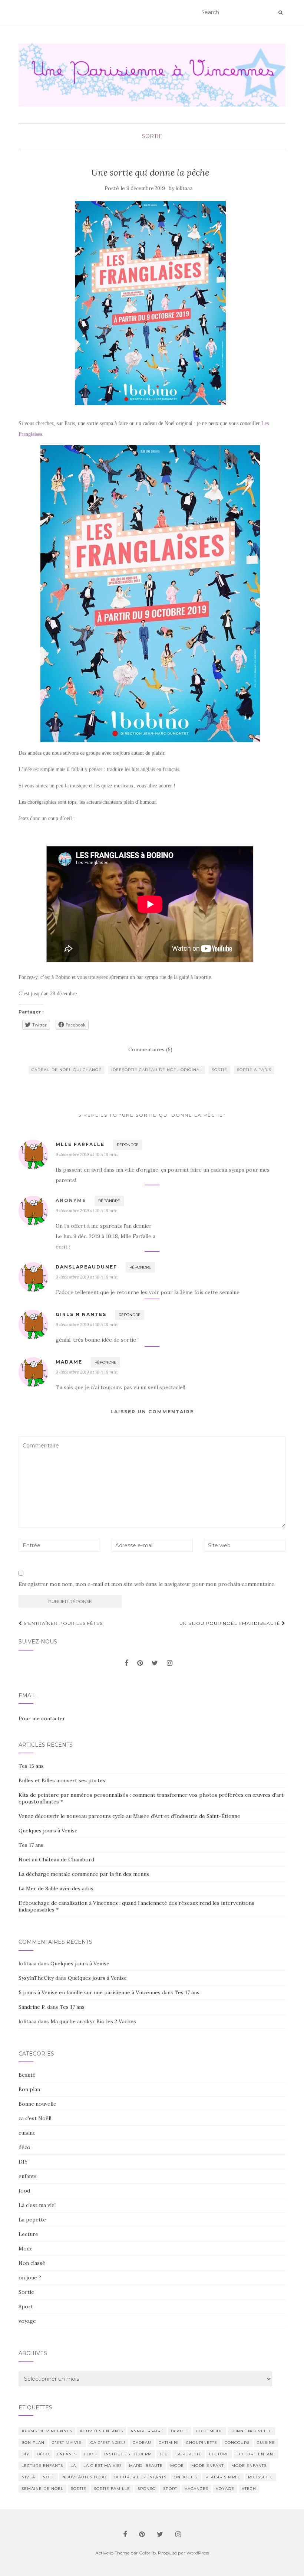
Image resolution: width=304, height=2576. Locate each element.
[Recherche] (280, 13)
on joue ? (30, 2278)
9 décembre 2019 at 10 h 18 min (87, 1154)
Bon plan (29, 2089)
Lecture (28, 2234)
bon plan (33, 2443)
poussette (261, 2477)
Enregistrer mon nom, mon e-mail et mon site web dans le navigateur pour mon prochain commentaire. (147, 1584)
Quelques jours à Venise (48, 1831)
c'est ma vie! (67, 2443)
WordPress (198, 2553)
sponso (147, 2489)
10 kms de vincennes (47, 2431)
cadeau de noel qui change (67, 1070)
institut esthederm (128, 2454)
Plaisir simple (223, 2477)
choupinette (202, 2443)
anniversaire (147, 2431)
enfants (28, 2176)
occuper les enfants (140, 2477)
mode (177, 2466)
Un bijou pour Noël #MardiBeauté (231, 1623)
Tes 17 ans (31, 1845)
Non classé (32, 2263)
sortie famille (112, 2489)
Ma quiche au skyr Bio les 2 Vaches (93, 2021)
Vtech (249, 2489)
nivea (28, 2477)
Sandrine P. (32, 2007)
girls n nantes (81, 1314)
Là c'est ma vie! (37, 2205)
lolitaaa (184, 188)
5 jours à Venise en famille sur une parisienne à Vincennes (90, 1992)
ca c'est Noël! (35, 2118)
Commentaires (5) (150, 1049)
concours (237, 2443)
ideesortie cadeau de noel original (157, 1070)
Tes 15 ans (31, 1766)
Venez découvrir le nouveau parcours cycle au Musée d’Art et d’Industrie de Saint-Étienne (129, 1816)
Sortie (152, 136)
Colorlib (147, 2553)
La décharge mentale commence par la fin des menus (84, 1874)
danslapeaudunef (86, 1267)
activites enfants (101, 2431)
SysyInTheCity (36, 1978)
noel (49, 2477)
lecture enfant (256, 2454)
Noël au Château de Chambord (56, 1860)
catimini (169, 2443)
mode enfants (249, 2466)
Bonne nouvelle (37, 2104)
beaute (180, 2431)
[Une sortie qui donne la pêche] (150, 303)
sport (170, 2489)
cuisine (27, 2133)
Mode (26, 2249)
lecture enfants (42, 2466)
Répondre (128, 1145)
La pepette (32, 2220)
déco (24, 2147)
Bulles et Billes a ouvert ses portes (62, 1780)
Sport (26, 2306)
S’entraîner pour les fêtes (62, 1623)
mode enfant (208, 2466)
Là (73, 2466)
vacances (196, 2489)
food (24, 2191)
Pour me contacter (42, 1718)
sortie (219, 1070)
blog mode (209, 2431)
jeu (164, 2454)
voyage (27, 2321)
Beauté (27, 2075)
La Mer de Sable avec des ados (56, 1888)
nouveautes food (84, 2477)
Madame (69, 1362)
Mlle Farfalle (80, 1144)
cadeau (142, 2443)
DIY (23, 2162)
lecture (219, 2454)
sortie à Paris (254, 1070)
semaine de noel (42, 2489)
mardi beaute (146, 2466)
